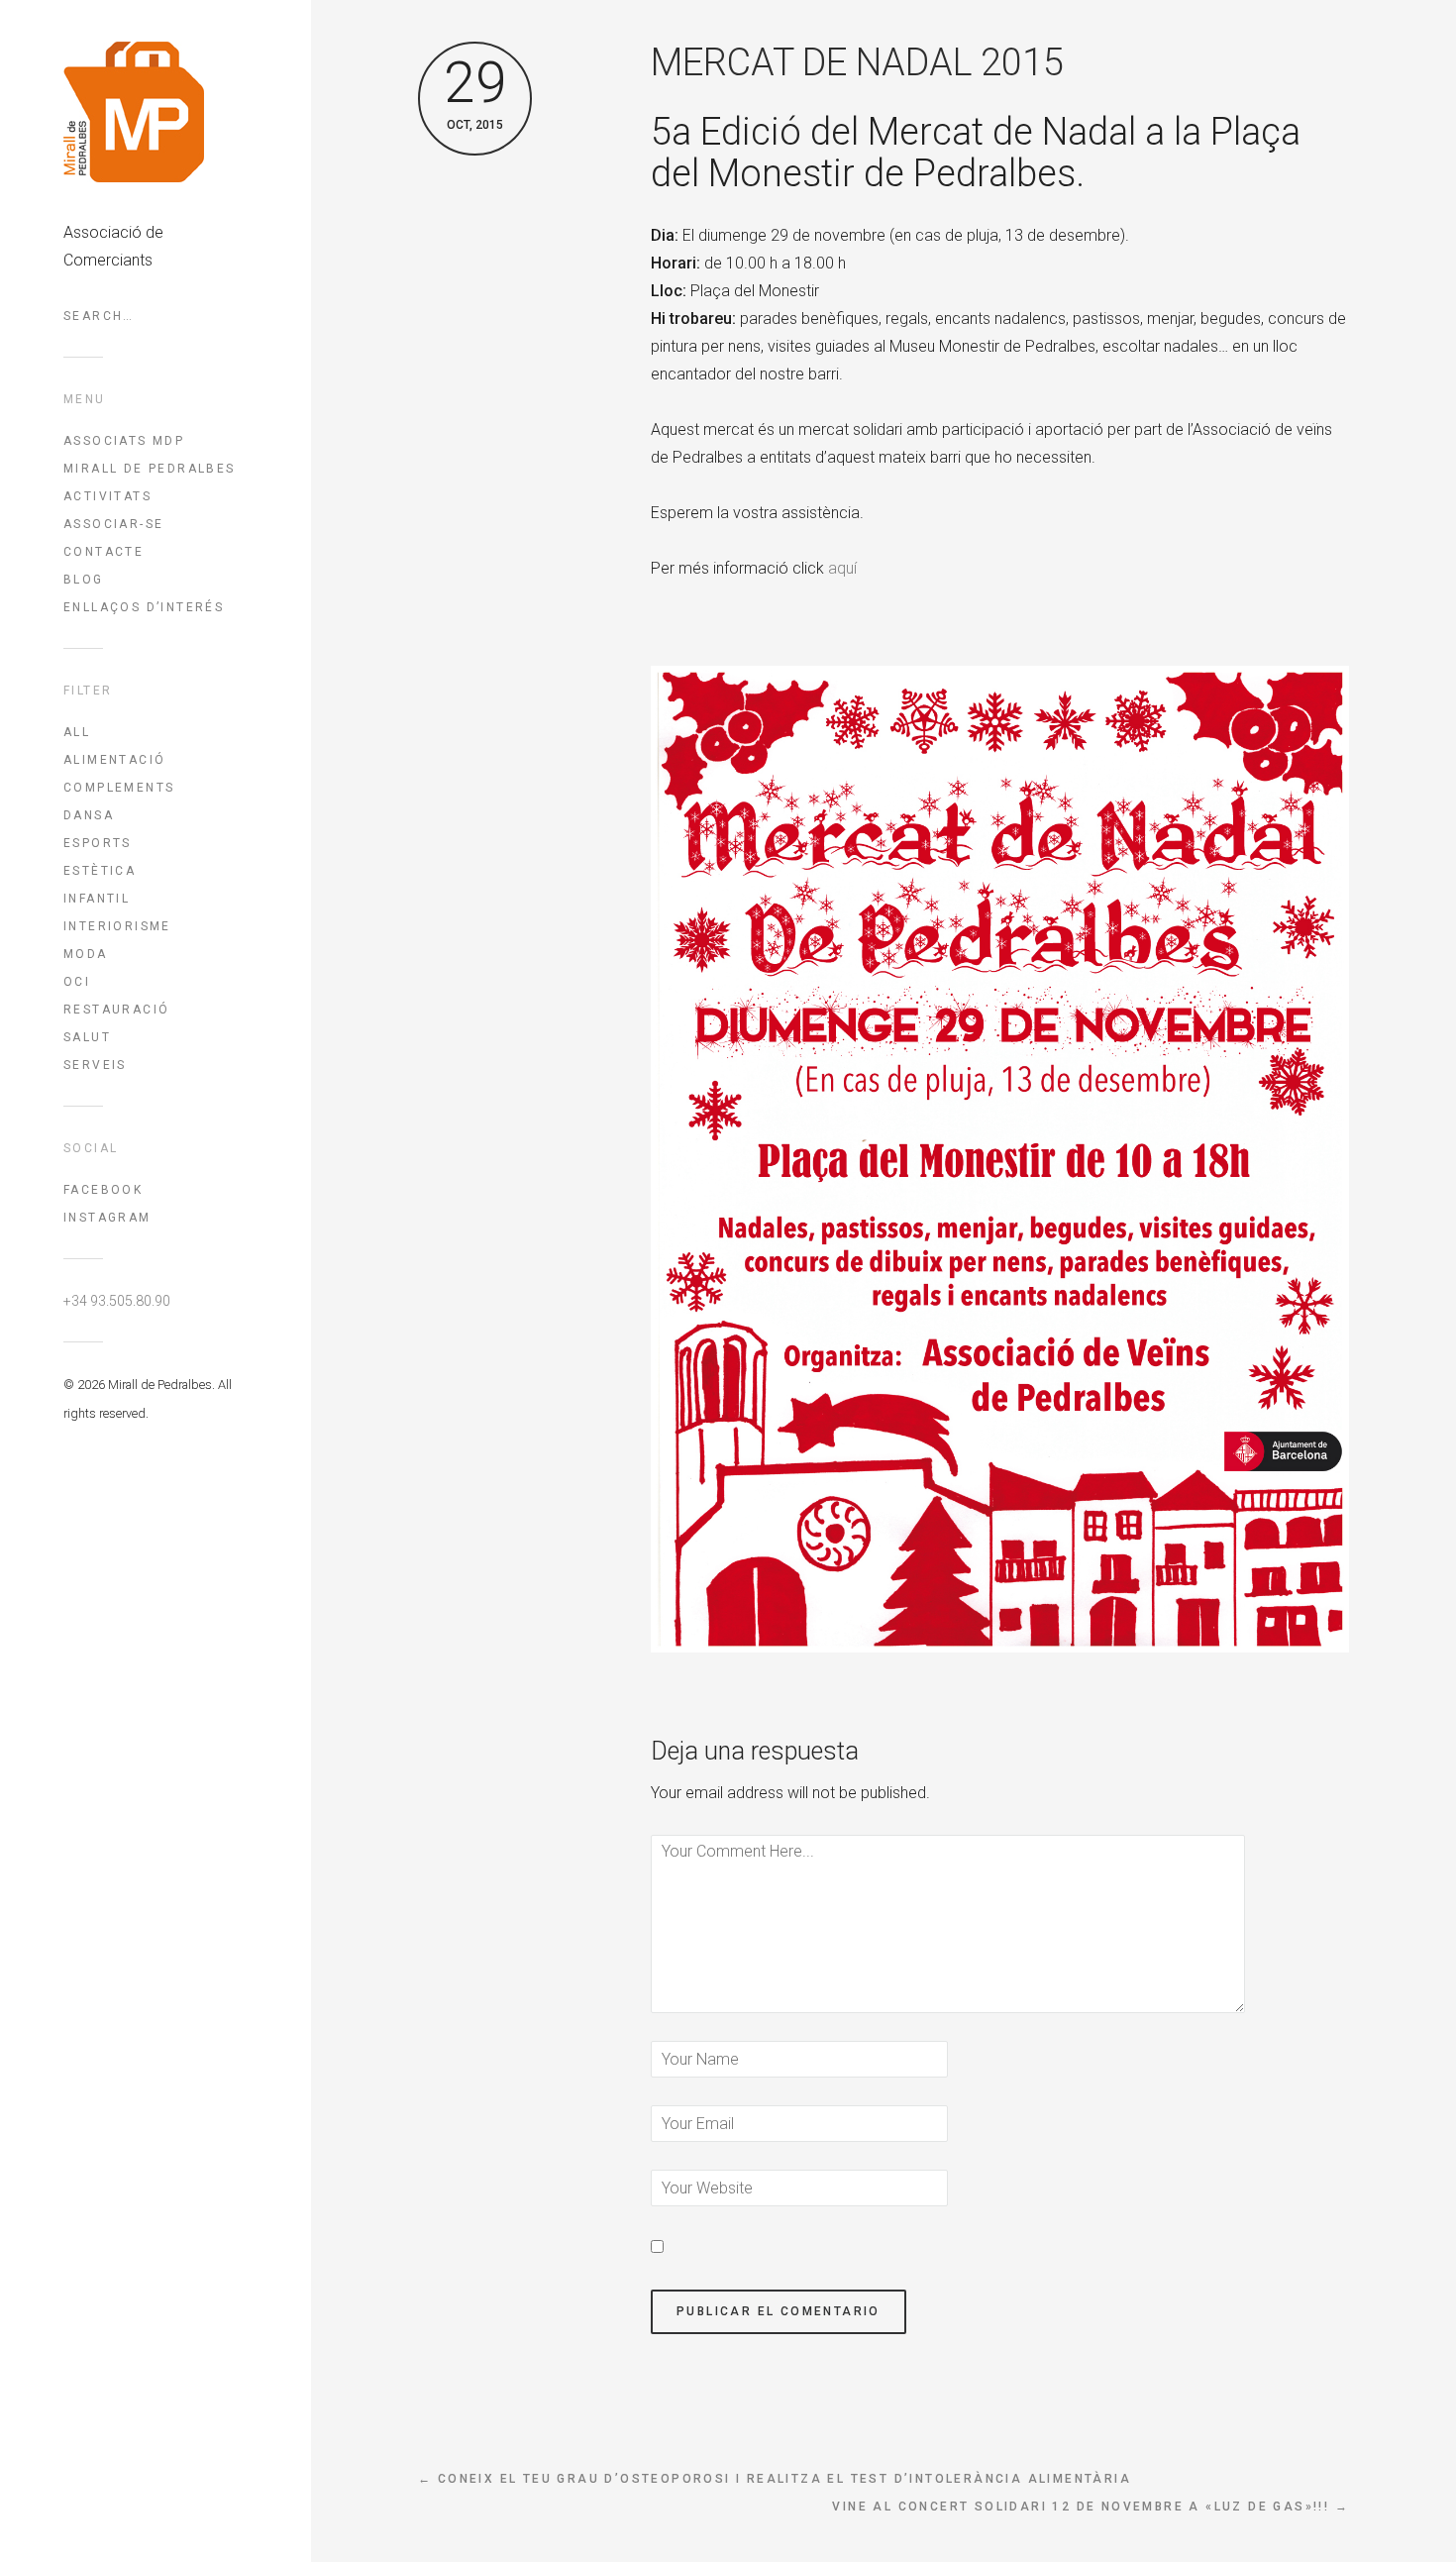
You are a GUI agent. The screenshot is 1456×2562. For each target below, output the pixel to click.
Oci (77, 982)
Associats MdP (124, 441)
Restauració (116, 1010)
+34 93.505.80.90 (117, 1301)
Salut (87, 1037)
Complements (119, 788)
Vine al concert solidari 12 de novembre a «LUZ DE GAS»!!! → (1091, 2507)
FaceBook (103, 1190)
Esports (98, 843)
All (77, 732)
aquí (842, 568)
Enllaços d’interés (144, 607)
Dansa (89, 815)
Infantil (97, 899)
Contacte (104, 552)
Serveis (95, 1065)
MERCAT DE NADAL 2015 (857, 62)
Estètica (100, 871)
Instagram (107, 1218)
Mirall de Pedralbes (150, 469)
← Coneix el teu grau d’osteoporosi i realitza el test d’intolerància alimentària (775, 2479)
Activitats (107, 496)
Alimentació (114, 760)
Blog (84, 580)
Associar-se (113, 524)
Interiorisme (117, 926)
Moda (86, 954)
